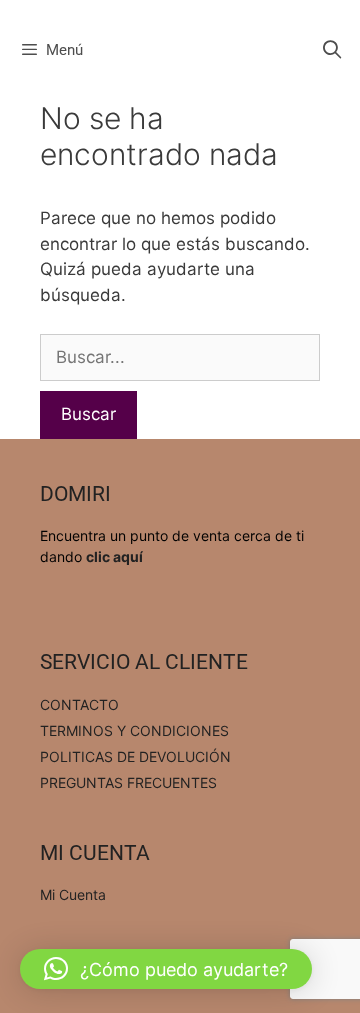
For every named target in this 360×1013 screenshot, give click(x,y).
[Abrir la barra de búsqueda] (332, 50)
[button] (166, 969)
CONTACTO (79, 704)
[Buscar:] (180, 357)
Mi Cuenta (73, 894)
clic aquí (114, 556)
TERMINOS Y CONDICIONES (134, 730)
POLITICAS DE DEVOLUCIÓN (135, 756)
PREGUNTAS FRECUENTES (128, 782)
